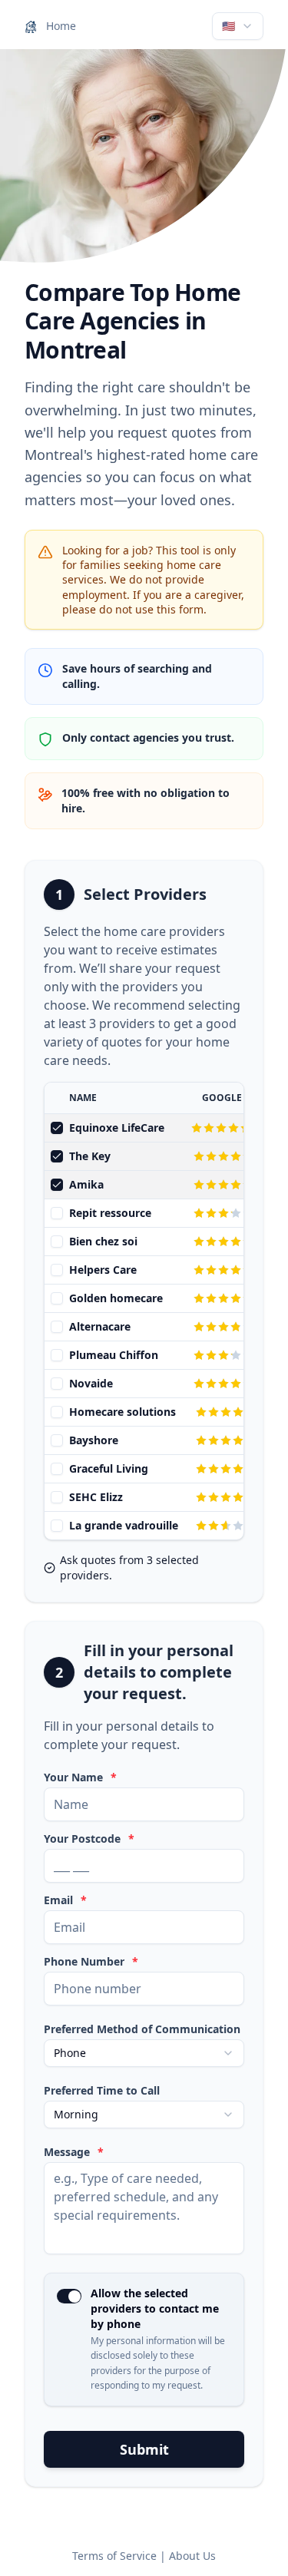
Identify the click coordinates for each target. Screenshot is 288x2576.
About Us (192, 2556)
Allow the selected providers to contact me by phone (155, 2308)
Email (65, 1900)
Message (74, 2152)
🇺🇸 (228, 26)
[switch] (69, 2296)
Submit (144, 2449)
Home (60, 26)
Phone (70, 2053)
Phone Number (91, 1962)
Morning (76, 2114)
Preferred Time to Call (102, 2091)
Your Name (80, 1777)
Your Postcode (89, 1839)
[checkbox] (57, 1128)
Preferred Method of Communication (142, 2029)
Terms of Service (114, 2556)
